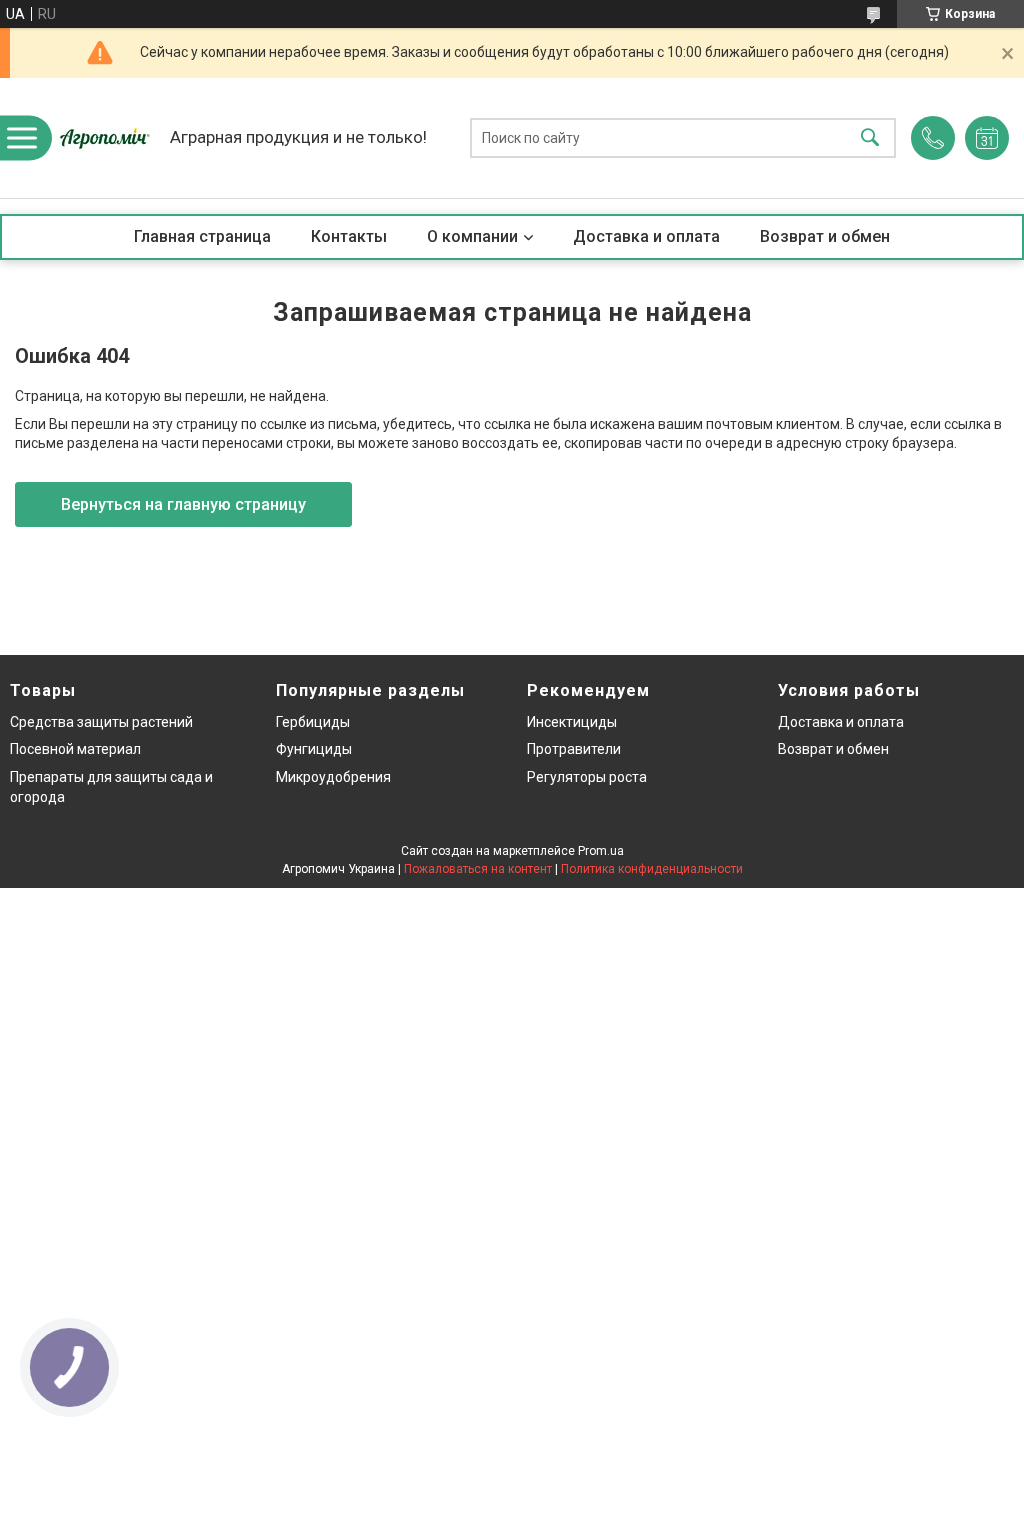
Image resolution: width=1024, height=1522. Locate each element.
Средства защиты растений (101, 722)
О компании (472, 236)
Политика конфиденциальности (652, 869)
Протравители (574, 749)
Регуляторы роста (587, 777)
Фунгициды (314, 749)
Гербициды (313, 722)
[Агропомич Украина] (105, 138)
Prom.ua (601, 851)
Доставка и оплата (646, 236)
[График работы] (987, 138)
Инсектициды (572, 722)
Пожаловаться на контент (478, 869)
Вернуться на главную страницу (183, 504)
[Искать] (870, 138)
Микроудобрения (333, 777)
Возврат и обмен (825, 236)
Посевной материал (75, 749)
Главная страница (202, 236)
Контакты (349, 236)
